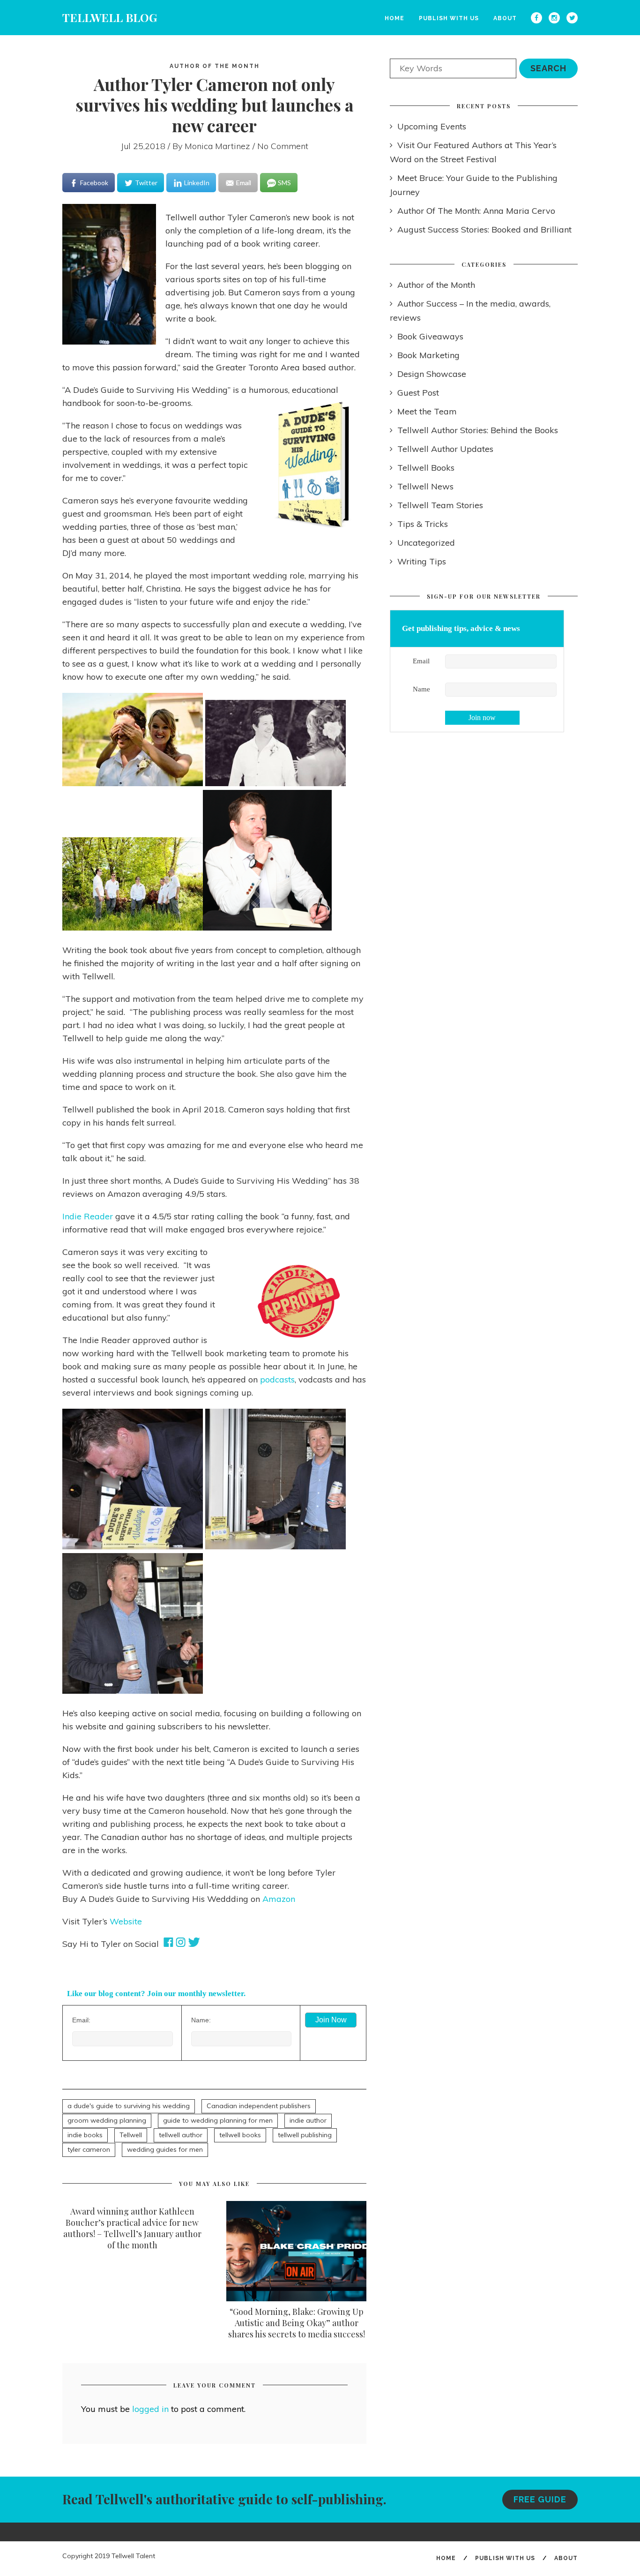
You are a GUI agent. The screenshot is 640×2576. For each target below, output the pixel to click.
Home (394, 18)
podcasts (277, 1379)
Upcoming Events (432, 126)
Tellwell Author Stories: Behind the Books (478, 430)
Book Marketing (428, 355)
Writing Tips (422, 561)
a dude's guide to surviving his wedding (129, 2106)
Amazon (279, 1899)
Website (126, 1921)
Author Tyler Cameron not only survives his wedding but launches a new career (215, 105)
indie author (308, 2120)
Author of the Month (215, 66)
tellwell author (181, 2135)
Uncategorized (426, 543)
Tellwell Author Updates (445, 449)
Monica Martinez (217, 146)
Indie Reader (88, 1216)
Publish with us (449, 18)
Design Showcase (432, 374)
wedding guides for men (165, 2149)
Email (421, 661)
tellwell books (240, 2135)
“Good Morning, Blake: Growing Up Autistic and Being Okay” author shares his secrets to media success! (297, 2323)
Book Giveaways (430, 336)
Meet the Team (427, 411)
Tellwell (131, 2135)
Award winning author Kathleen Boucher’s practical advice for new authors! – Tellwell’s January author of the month (132, 2228)
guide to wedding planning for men (218, 2120)
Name (421, 689)
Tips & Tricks (423, 524)
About (505, 18)
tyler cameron (89, 2149)
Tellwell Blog (110, 17)
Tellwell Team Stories (440, 505)
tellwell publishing (305, 2135)
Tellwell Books (426, 468)
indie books (85, 2135)
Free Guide (540, 2499)
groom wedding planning (107, 2120)
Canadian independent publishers (259, 2106)
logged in (150, 2409)
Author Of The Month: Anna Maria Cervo (476, 211)
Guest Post (418, 393)
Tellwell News (425, 486)
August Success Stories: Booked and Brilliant (484, 229)
